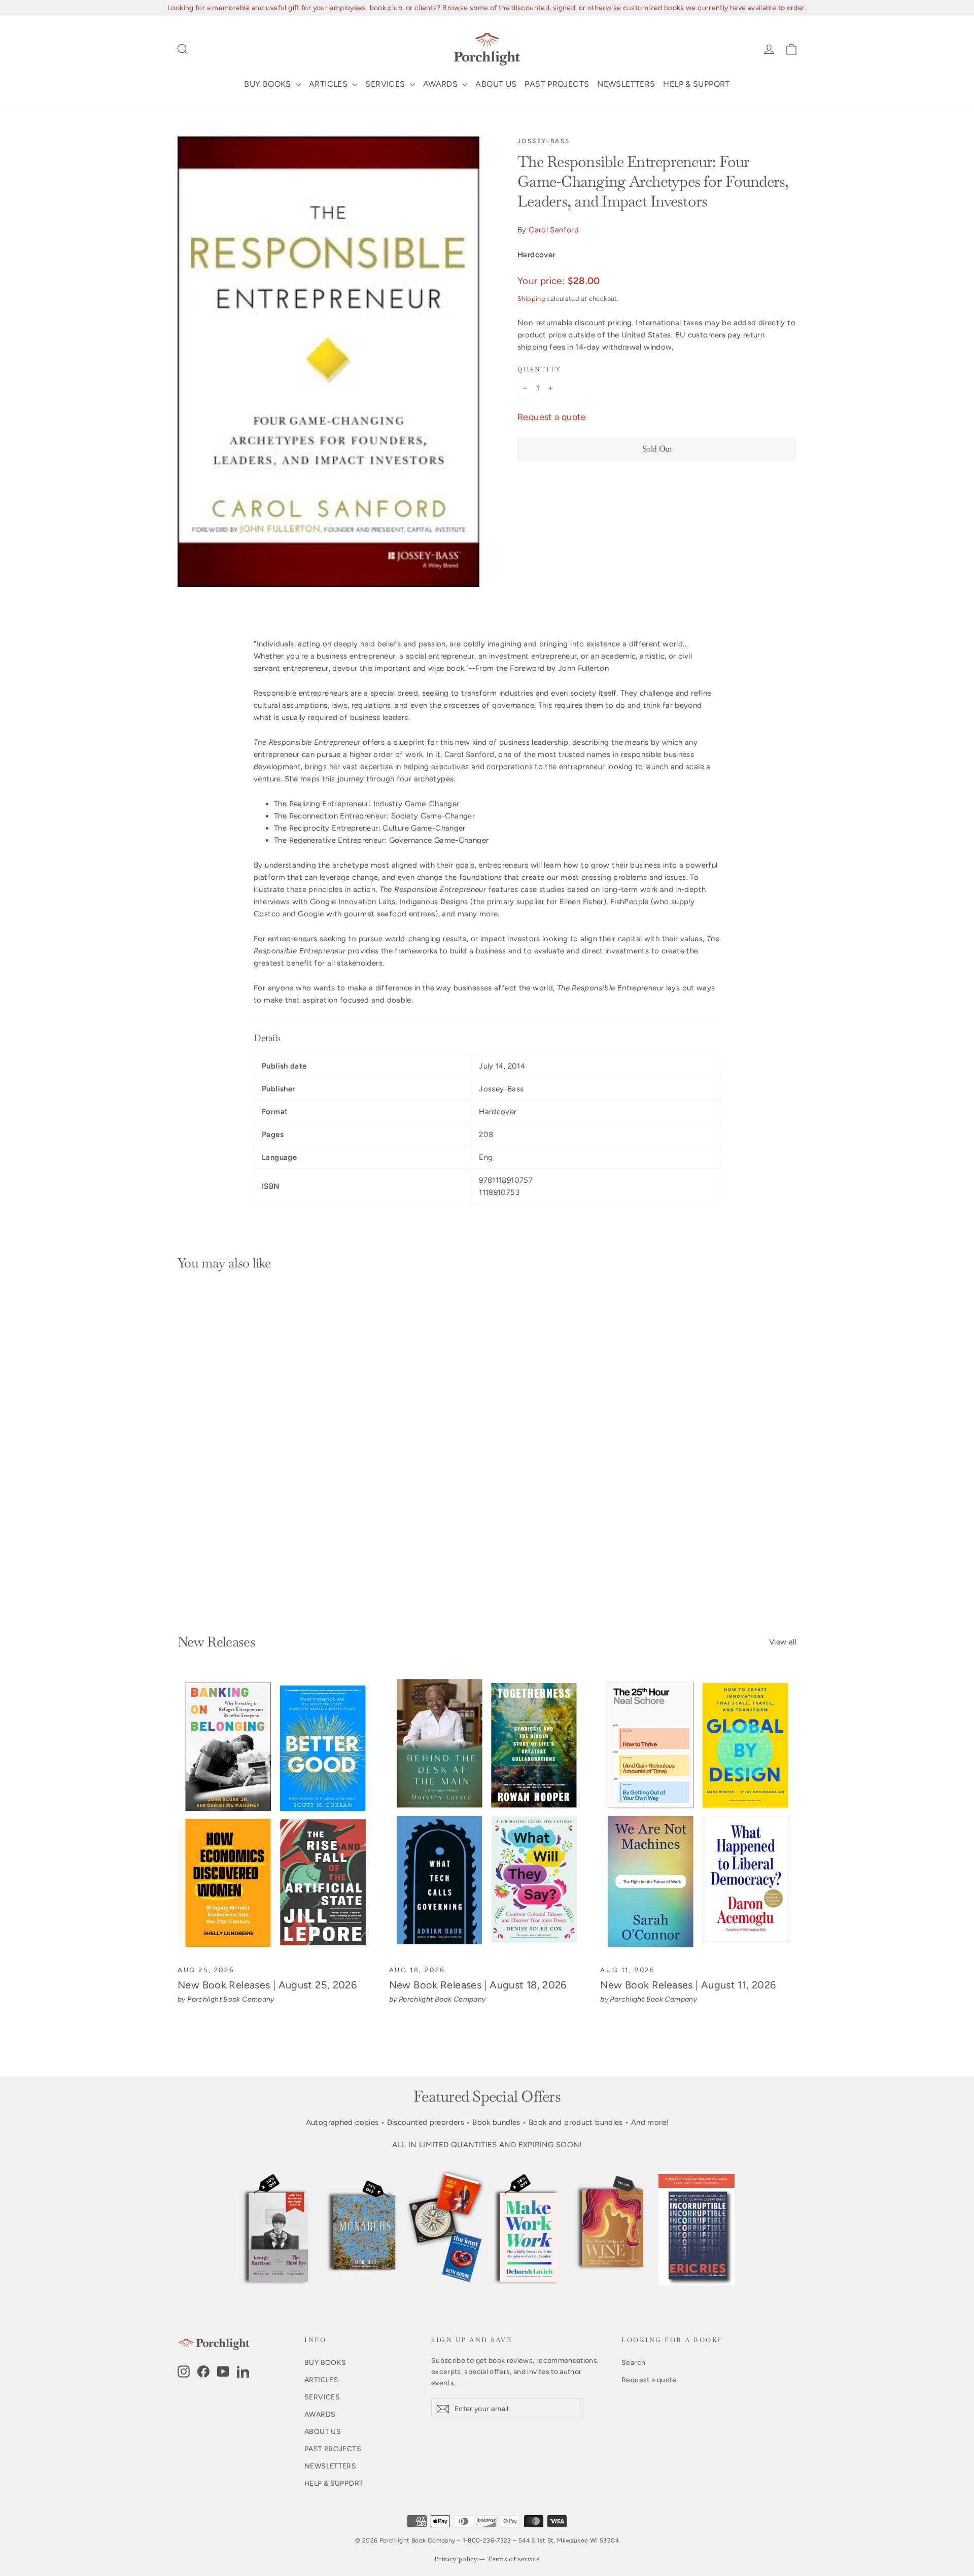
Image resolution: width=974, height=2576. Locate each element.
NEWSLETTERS (626, 84)
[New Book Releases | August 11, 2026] (698, 1815)
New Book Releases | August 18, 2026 (478, 1985)
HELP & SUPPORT (696, 84)
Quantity (539, 370)
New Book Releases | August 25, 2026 (267, 1985)
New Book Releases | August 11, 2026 (688, 1985)
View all (783, 1642)
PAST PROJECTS (557, 84)
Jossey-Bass (544, 141)
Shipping (531, 299)
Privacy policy (456, 2560)
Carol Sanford (554, 230)
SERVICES (386, 84)
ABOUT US (496, 84)
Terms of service (513, 2560)
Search (633, 2362)
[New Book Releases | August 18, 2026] (487, 1815)
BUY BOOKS (269, 84)
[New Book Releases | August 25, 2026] (276, 1815)
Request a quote (552, 417)
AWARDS (442, 84)
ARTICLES (329, 84)
